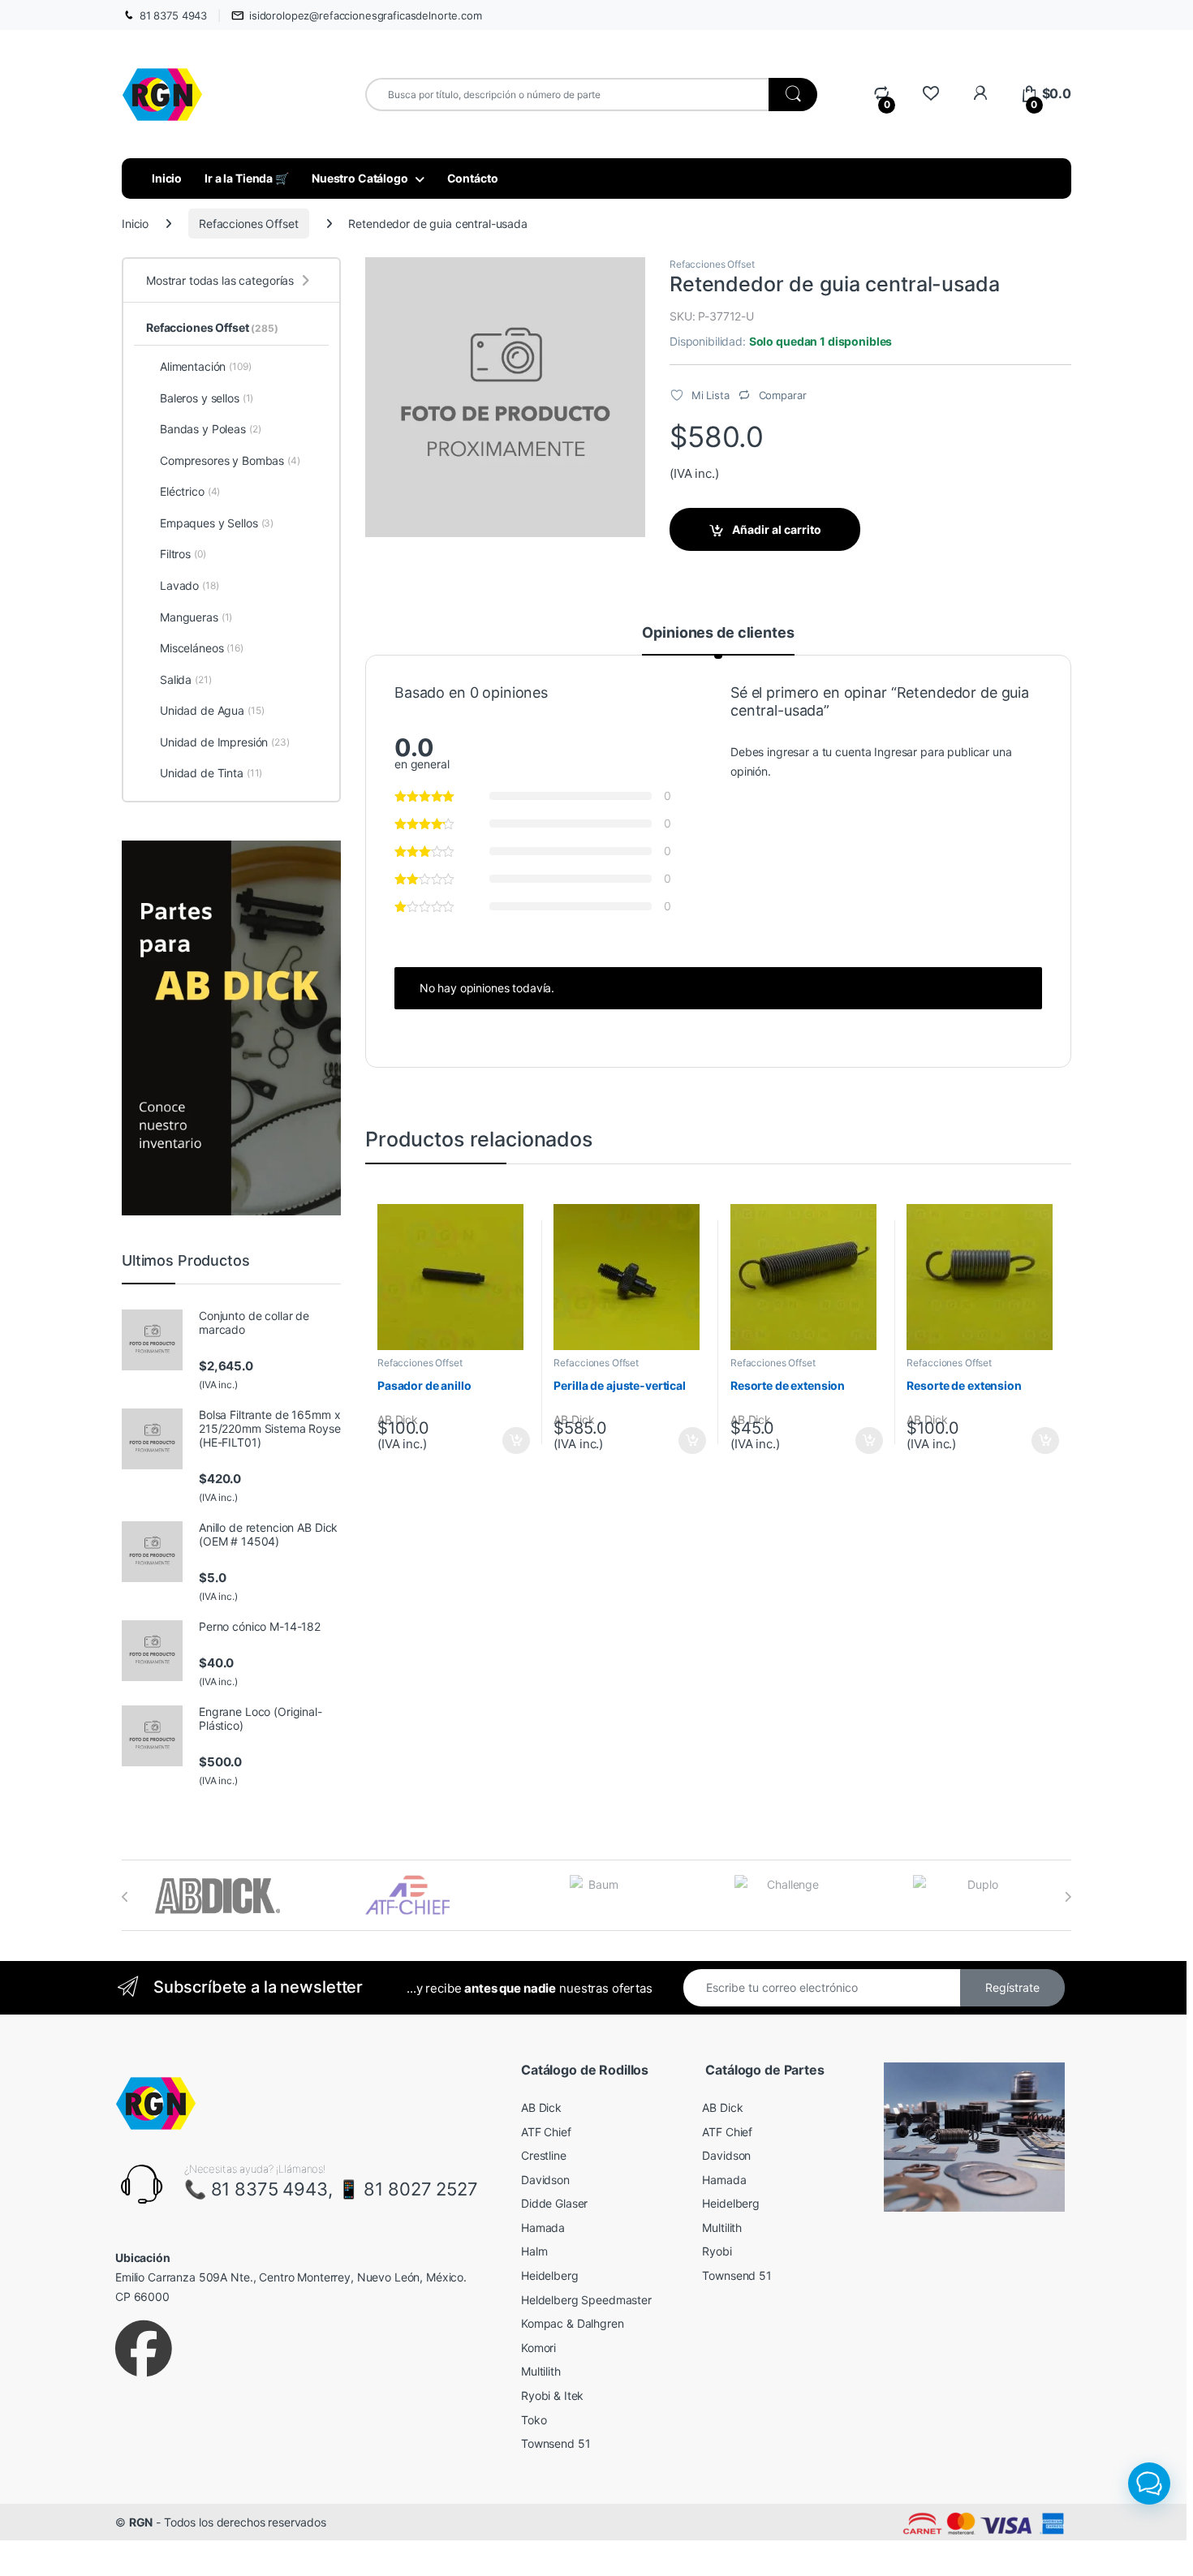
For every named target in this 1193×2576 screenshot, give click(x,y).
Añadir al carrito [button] (513, 1441)
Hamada (543, 2228)
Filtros (183, 554)
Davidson (545, 2180)
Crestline (544, 2155)
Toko (534, 2420)
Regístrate (1012, 1987)
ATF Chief (546, 2132)
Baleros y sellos (207, 398)
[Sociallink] (144, 2349)
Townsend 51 (556, 2443)
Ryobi (717, 2251)
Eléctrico (190, 491)
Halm (534, 2251)
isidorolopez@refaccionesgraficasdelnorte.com (366, 15)
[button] (1149, 2484)
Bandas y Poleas (211, 429)
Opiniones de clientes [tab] (718, 633)
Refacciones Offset (248, 224)
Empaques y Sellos (217, 523)
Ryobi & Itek (552, 2395)
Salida (186, 679)
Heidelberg (550, 2275)
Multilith (541, 2371)
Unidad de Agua (212, 710)
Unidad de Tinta (211, 773)
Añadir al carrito (777, 529)
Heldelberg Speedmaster (586, 2300)
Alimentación (206, 366)
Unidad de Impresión (225, 742)
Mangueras (196, 617)
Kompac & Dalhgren (573, 2323)
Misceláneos (202, 648)
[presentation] (125, 1897)
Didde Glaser (554, 2203)
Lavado (190, 585)
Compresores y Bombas (230, 460)
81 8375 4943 (173, 15)
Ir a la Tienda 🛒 (247, 178)
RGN (141, 2522)
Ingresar (896, 752)
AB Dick (541, 2107)
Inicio (167, 178)
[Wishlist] (930, 94)
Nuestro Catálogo (360, 178)
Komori (538, 2348)
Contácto (473, 178)
